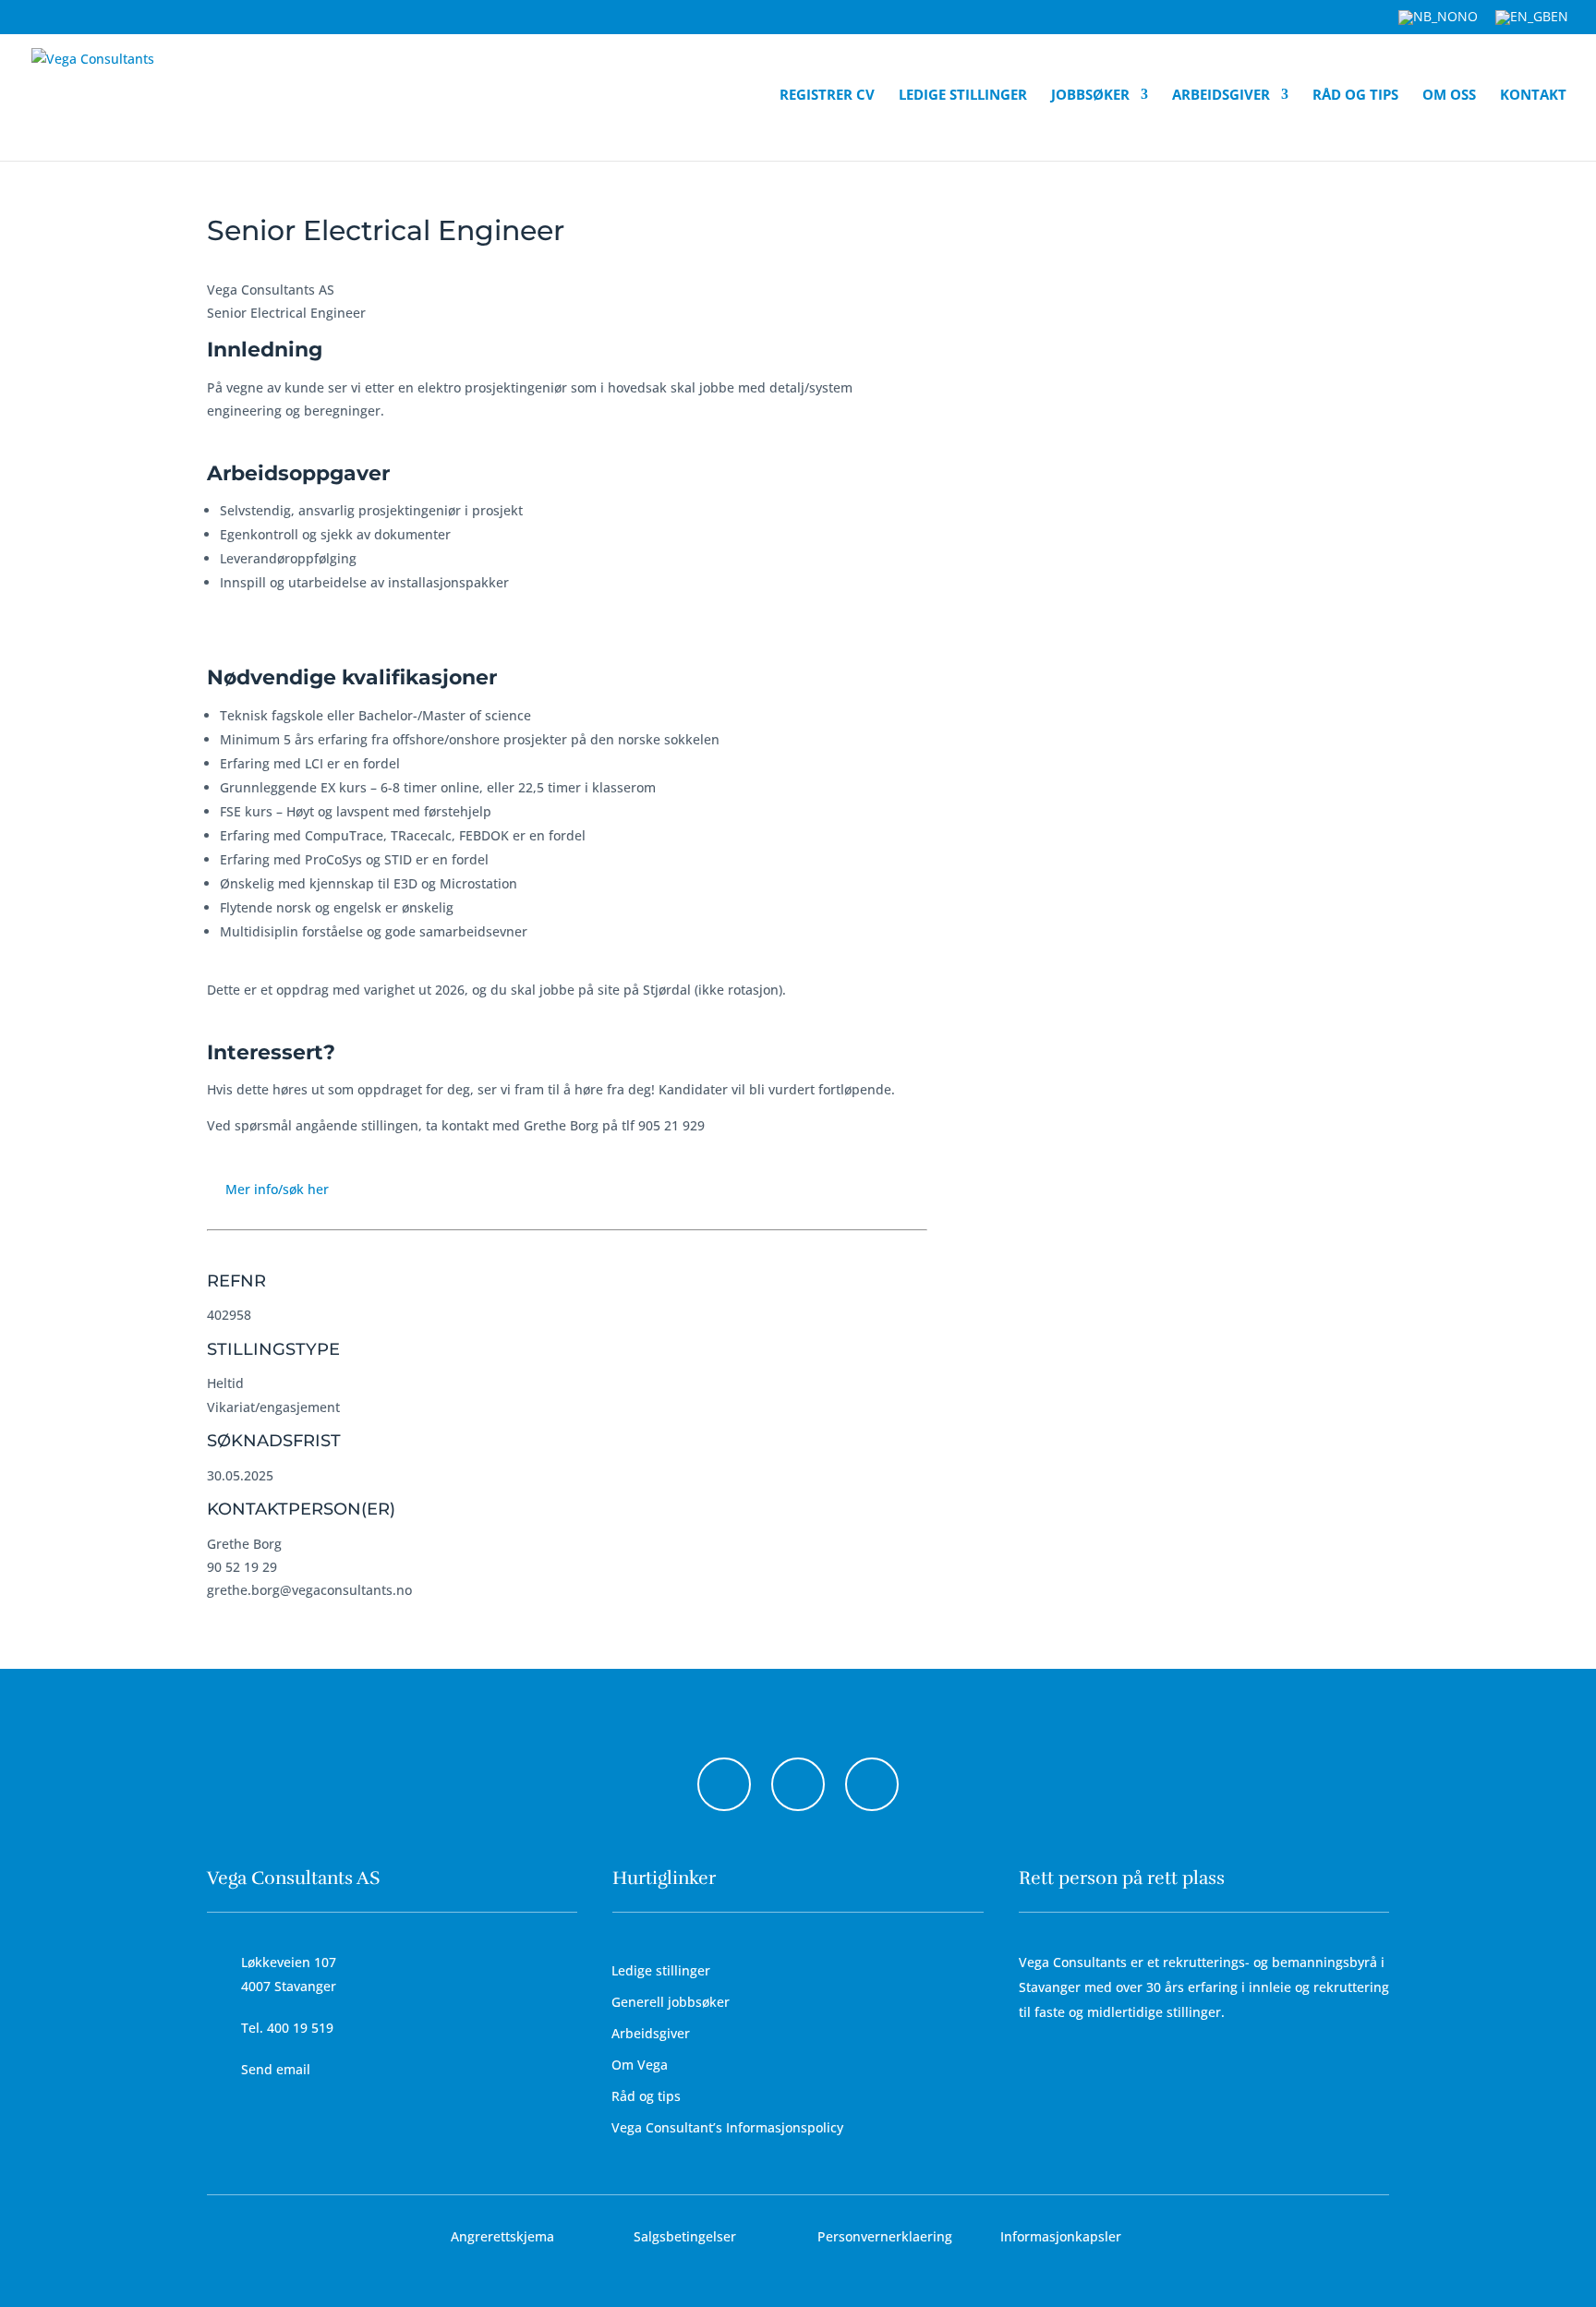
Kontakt (1533, 96)
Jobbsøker (1090, 96)
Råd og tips (1355, 96)
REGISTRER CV (827, 96)
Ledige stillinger (963, 96)
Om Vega (640, 2065)
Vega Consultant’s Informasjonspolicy (727, 2127)
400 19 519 (300, 2028)
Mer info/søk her (277, 1189)
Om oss (1449, 96)
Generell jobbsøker (671, 2002)
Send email (276, 2069)
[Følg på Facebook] (724, 1784)
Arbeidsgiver (1221, 96)
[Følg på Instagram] (798, 1784)
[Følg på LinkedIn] (872, 1784)
